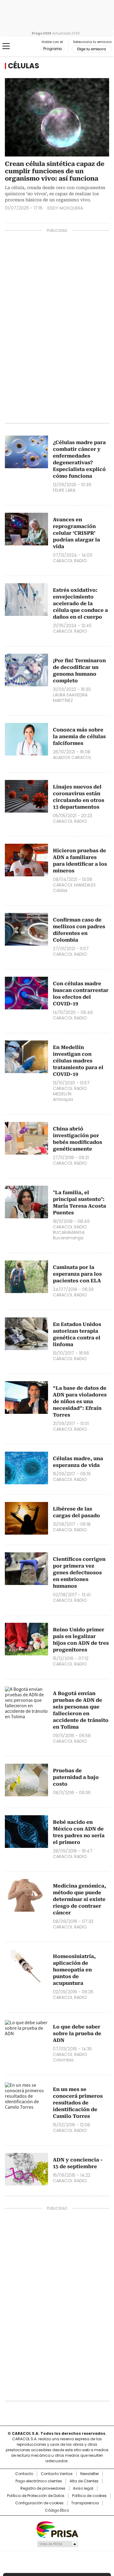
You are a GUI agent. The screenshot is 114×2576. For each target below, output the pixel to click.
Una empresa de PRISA (57, 2529)
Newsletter (90, 2474)
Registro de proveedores (43, 2488)
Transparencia (85, 2503)
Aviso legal (83, 2488)
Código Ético (57, 2510)
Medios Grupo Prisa (57, 2544)
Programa (52, 49)
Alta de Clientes (84, 2481)
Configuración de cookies (39, 2503)
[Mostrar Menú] (6, 46)
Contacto (24, 2474)
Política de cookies (89, 2496)
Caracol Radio (30, 46)
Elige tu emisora (92, 49)
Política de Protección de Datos (36, 2496)
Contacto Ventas (57, 2474)
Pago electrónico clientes (39, 2481)
